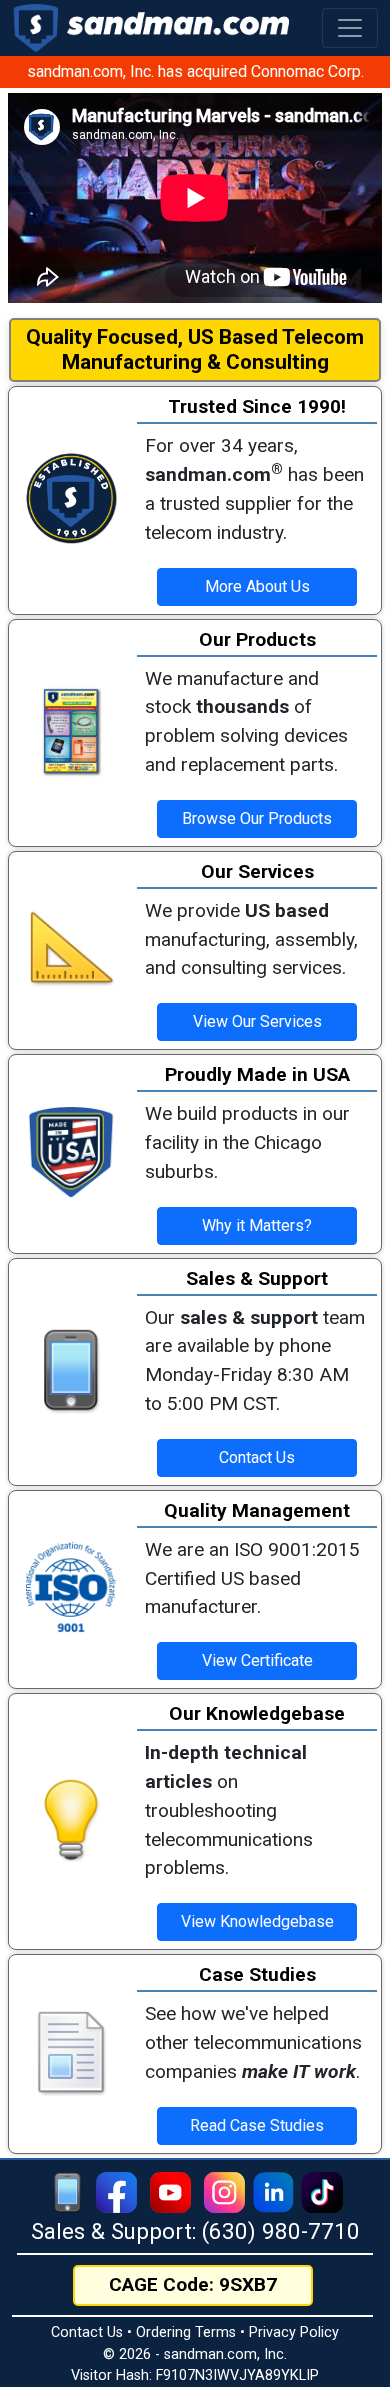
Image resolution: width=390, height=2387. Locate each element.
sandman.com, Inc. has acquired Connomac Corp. (195, 71)
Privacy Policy (294, 2332)
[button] (350, 28)
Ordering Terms (186, 2332)
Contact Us (87, 2332)
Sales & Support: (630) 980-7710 (195, 2231)
